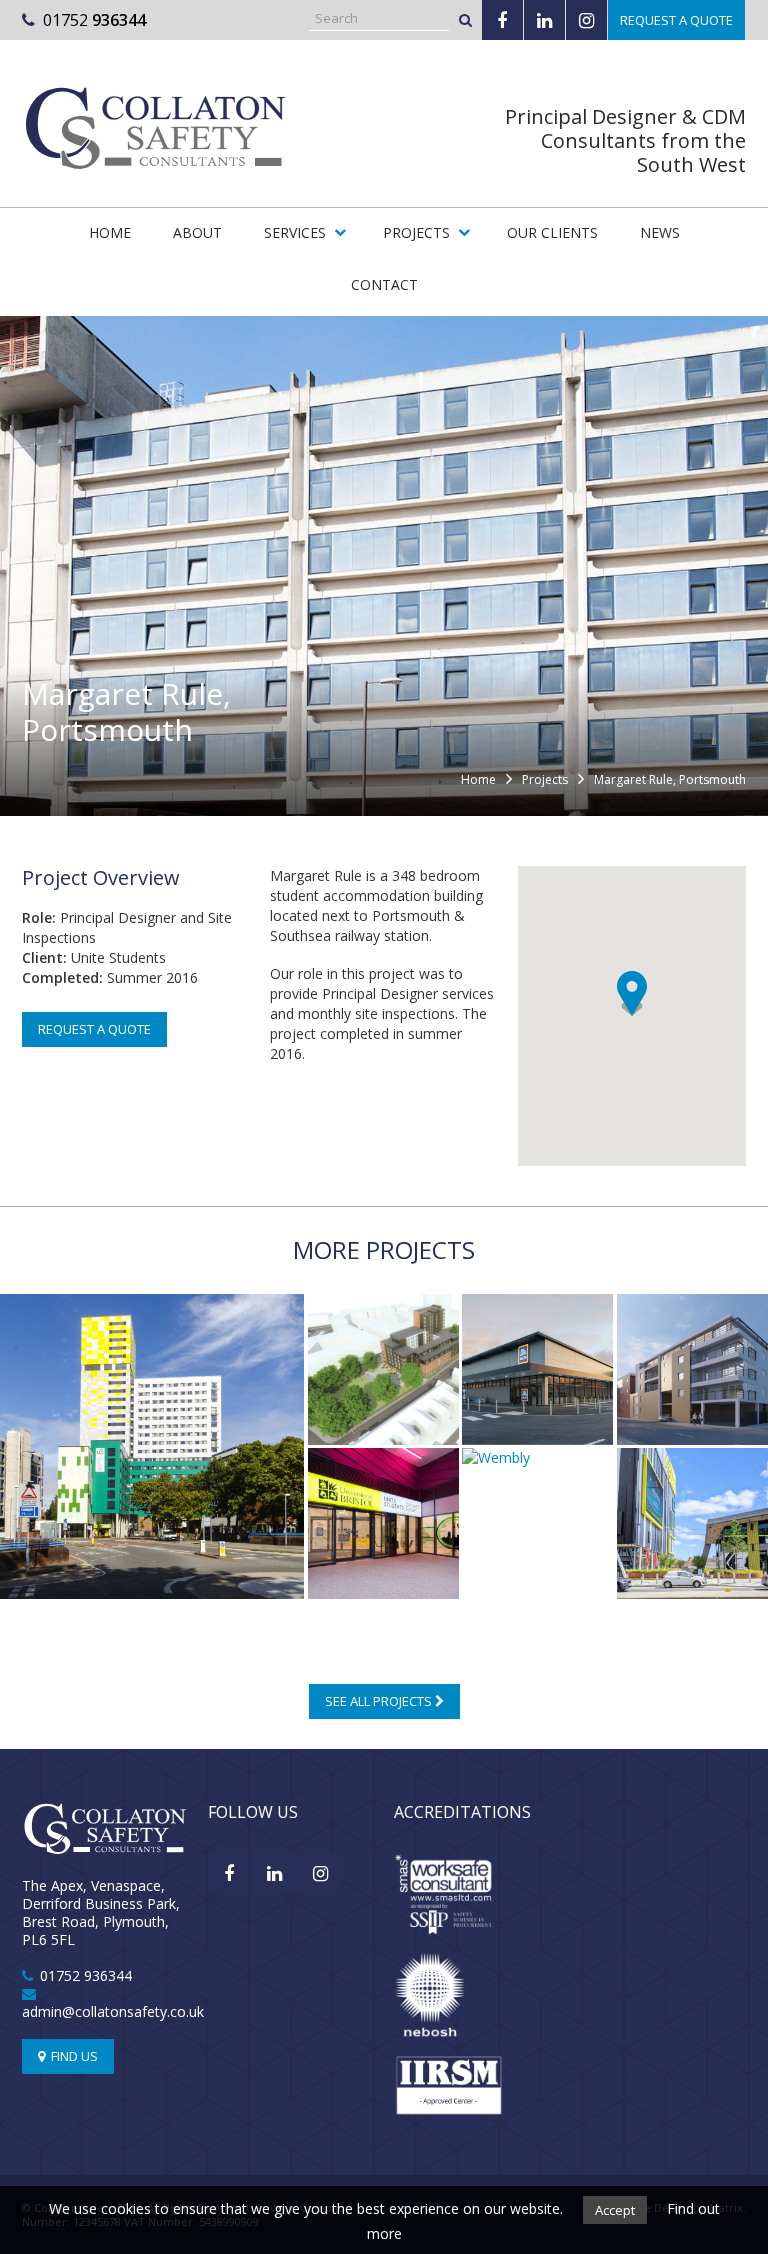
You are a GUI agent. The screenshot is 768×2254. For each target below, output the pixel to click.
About (197, 232)
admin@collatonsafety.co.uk (113, 2011)
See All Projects (380, 1701)
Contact (384, 284)
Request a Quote (94, 1029)
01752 (94, 20)
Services (295, 232)
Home (110, 232)
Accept (615, 2210)
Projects (416, 232)
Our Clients (552, 232)
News (660, 232)
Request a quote (676, 20)
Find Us (73, 2056)
